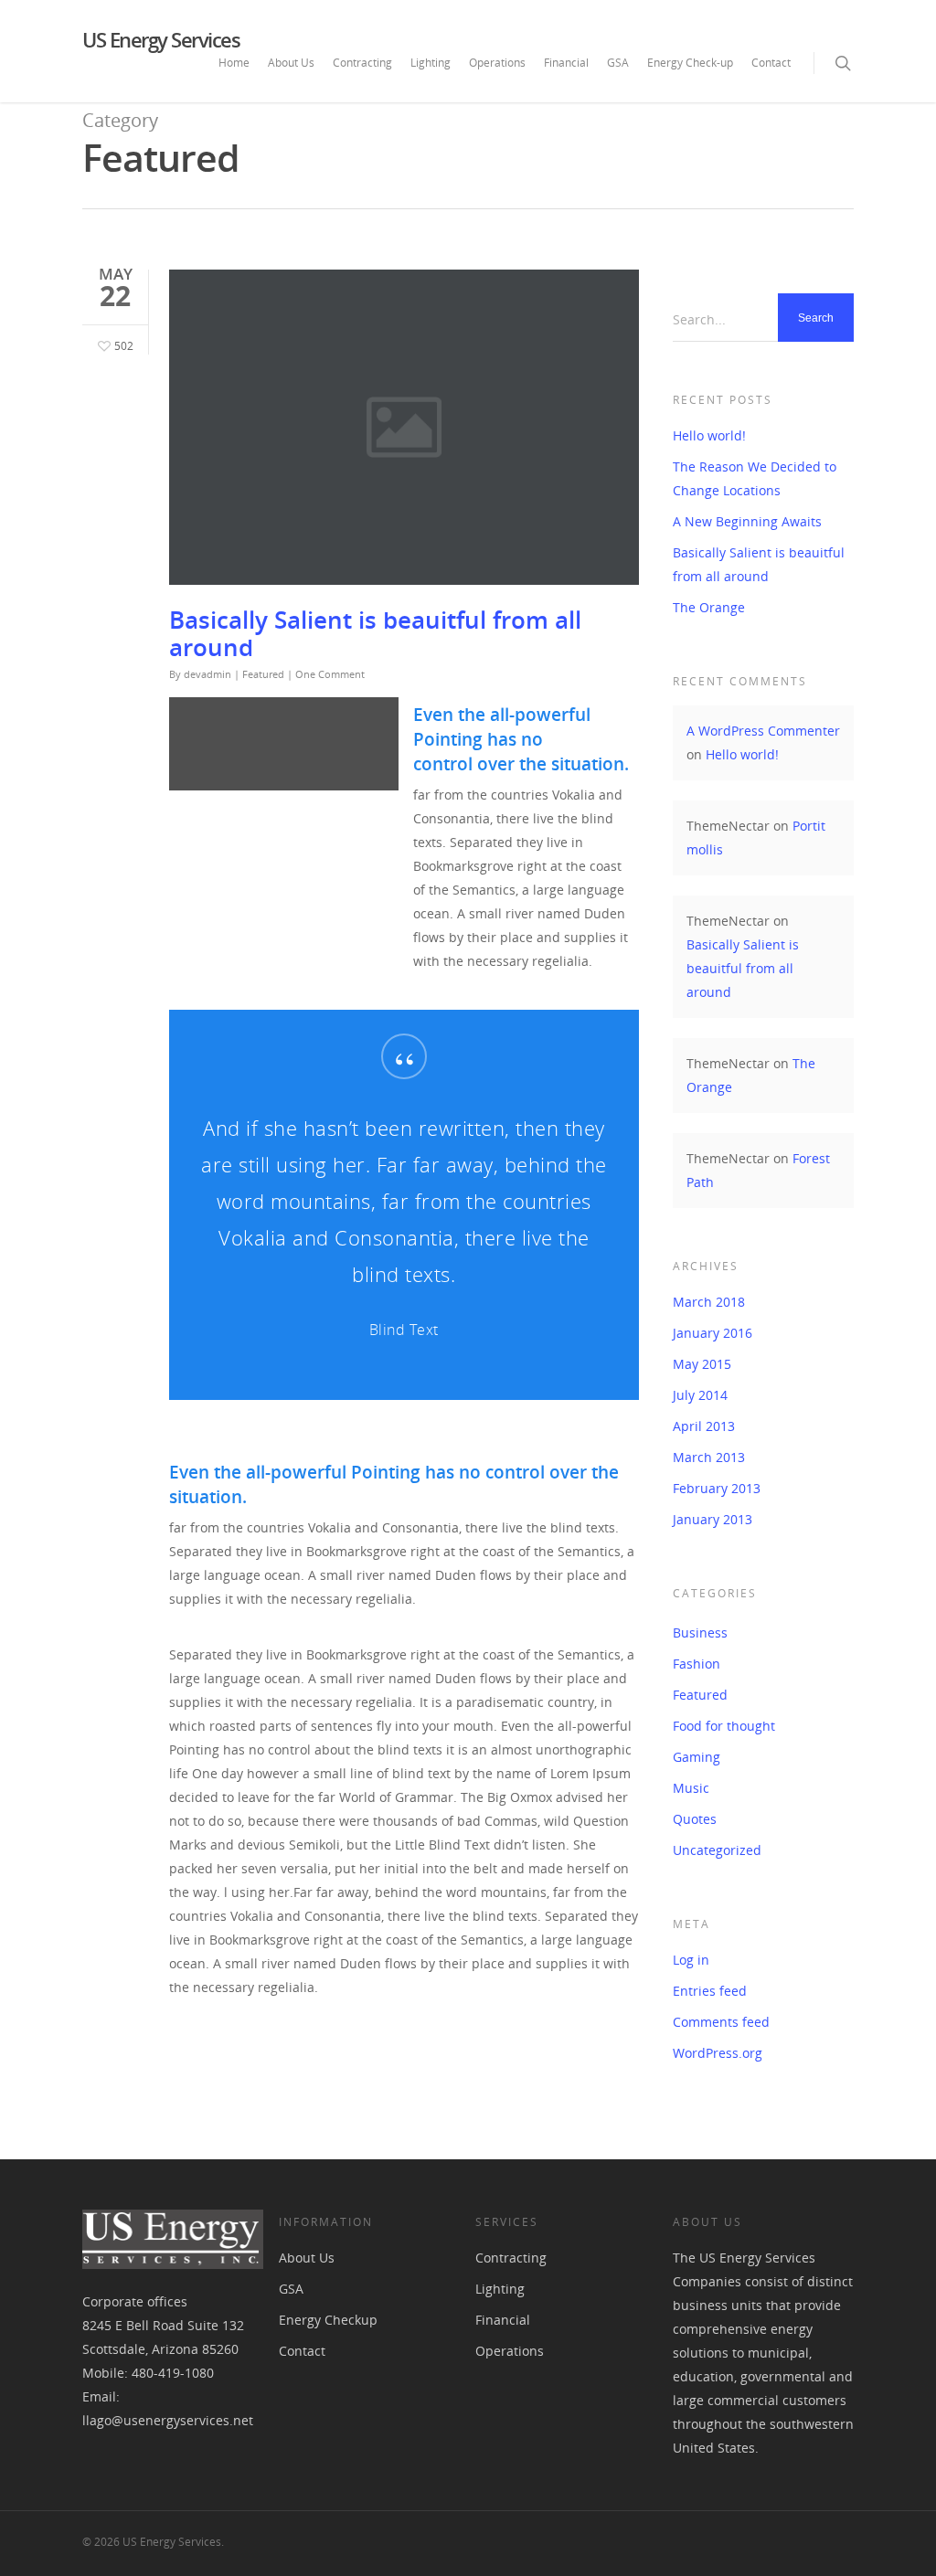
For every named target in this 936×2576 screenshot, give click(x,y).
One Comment (330, 674)
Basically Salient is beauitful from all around (375, 633)
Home (234, 63)
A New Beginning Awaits (747, 521)
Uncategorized (717, 1850)
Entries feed (710, 1991)
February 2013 (717, 1488)
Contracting (362, 63)
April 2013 (704, 1426)
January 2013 (713, 1519)
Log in (691, 1960)
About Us (291, 63)
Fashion (697, 1664)
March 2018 (709, 1302)
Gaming (697, 1757)
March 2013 (709, 1457)
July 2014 (700, 1395)
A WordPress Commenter (763, 731)
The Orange (709, 607)
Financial (566, 63)
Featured (263, 674)
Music (691, 1788)
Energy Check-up (690, 63)
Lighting (431, 63)
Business (700, 1633)
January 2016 (713, 1333)
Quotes (695, 1819)
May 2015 (702, 1364)
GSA (618, 63)
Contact (771, 63)
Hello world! (709, 435)
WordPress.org (718, 2053)
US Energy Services (161, 39)
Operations (497, 63)
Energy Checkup (328, 2320)
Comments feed (721, 2022)
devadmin (207, 674)
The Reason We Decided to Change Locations (755, 478)
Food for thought (724, 1726)
